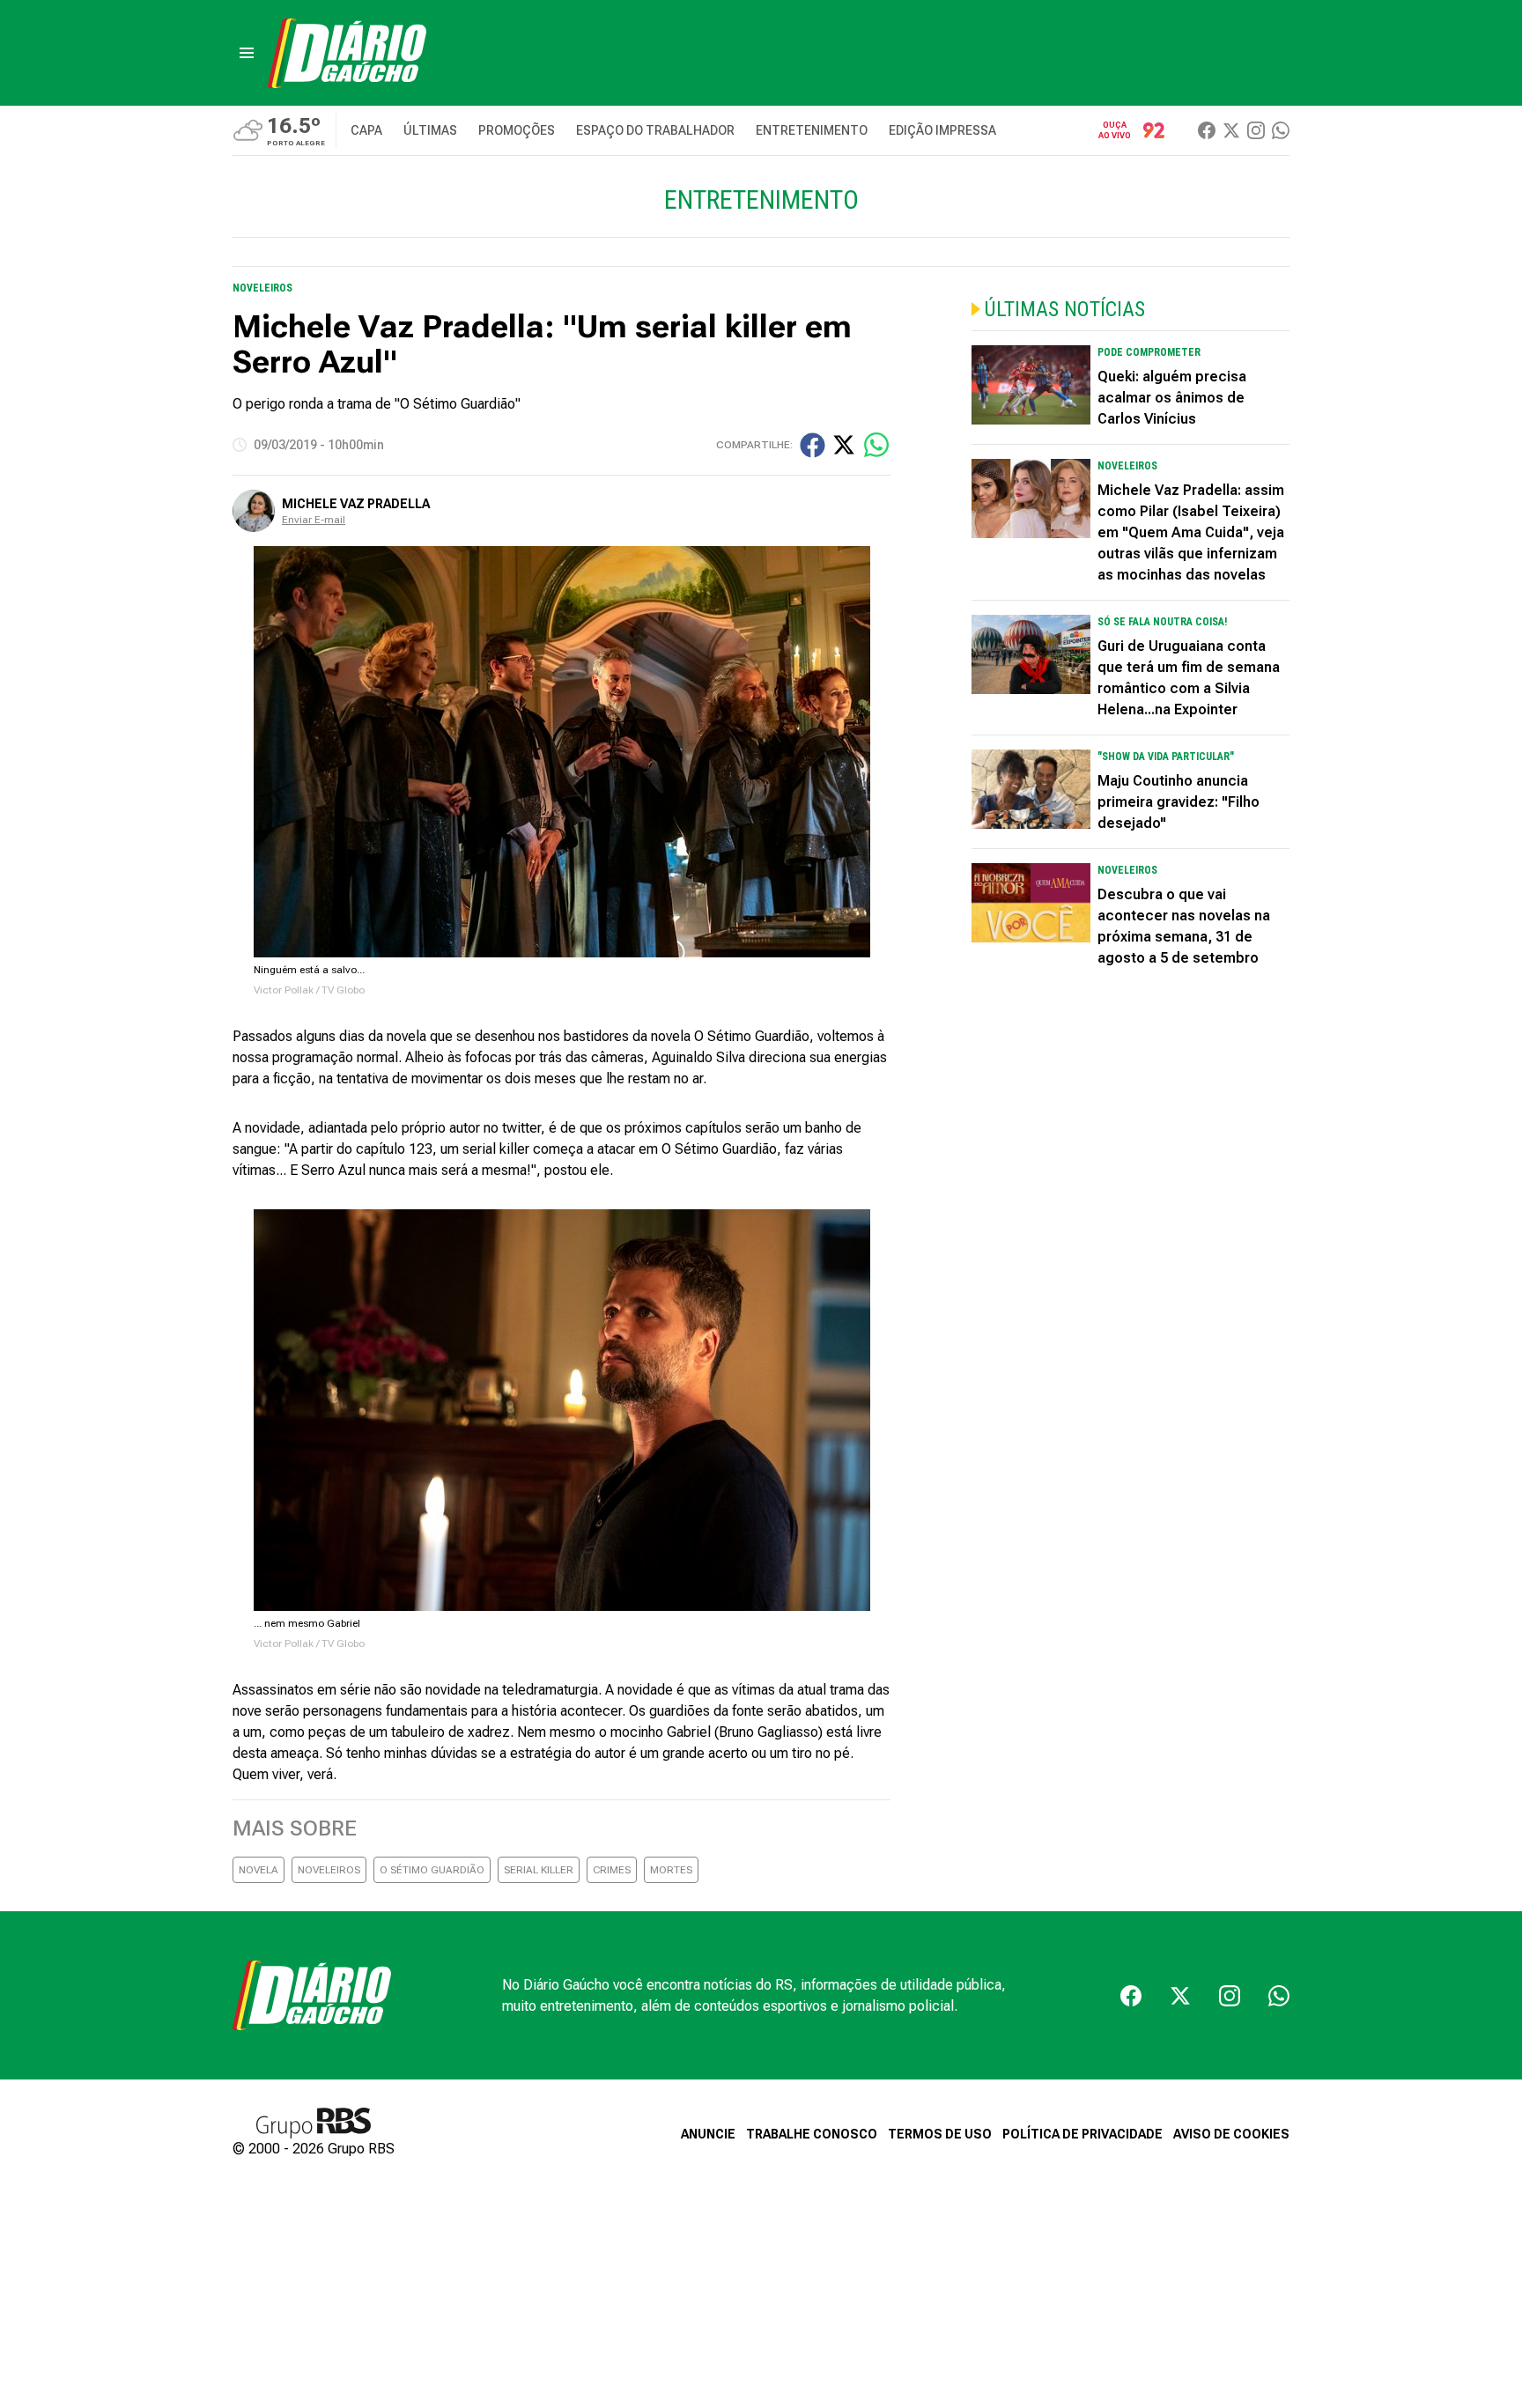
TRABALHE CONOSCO (812, 2134)
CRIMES (612, 1870)
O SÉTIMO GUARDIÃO (432, 1870)
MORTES (671, 1870)
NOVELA (259, 1870)
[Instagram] (1256, 130)
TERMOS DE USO (940, 2134)
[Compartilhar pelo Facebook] (813, 445)
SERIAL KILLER (539, 1870)
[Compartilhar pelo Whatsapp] (876, 445)
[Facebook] (1207, 130)
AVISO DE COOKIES (1231, 2134)
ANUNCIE (708, 2134)
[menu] (247, 53)
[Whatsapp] (1281, 130)
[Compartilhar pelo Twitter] (844, 445)
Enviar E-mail (314, 520)
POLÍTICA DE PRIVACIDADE (1082, 2134)
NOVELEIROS (329, 1870)
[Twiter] (1231, 130)
